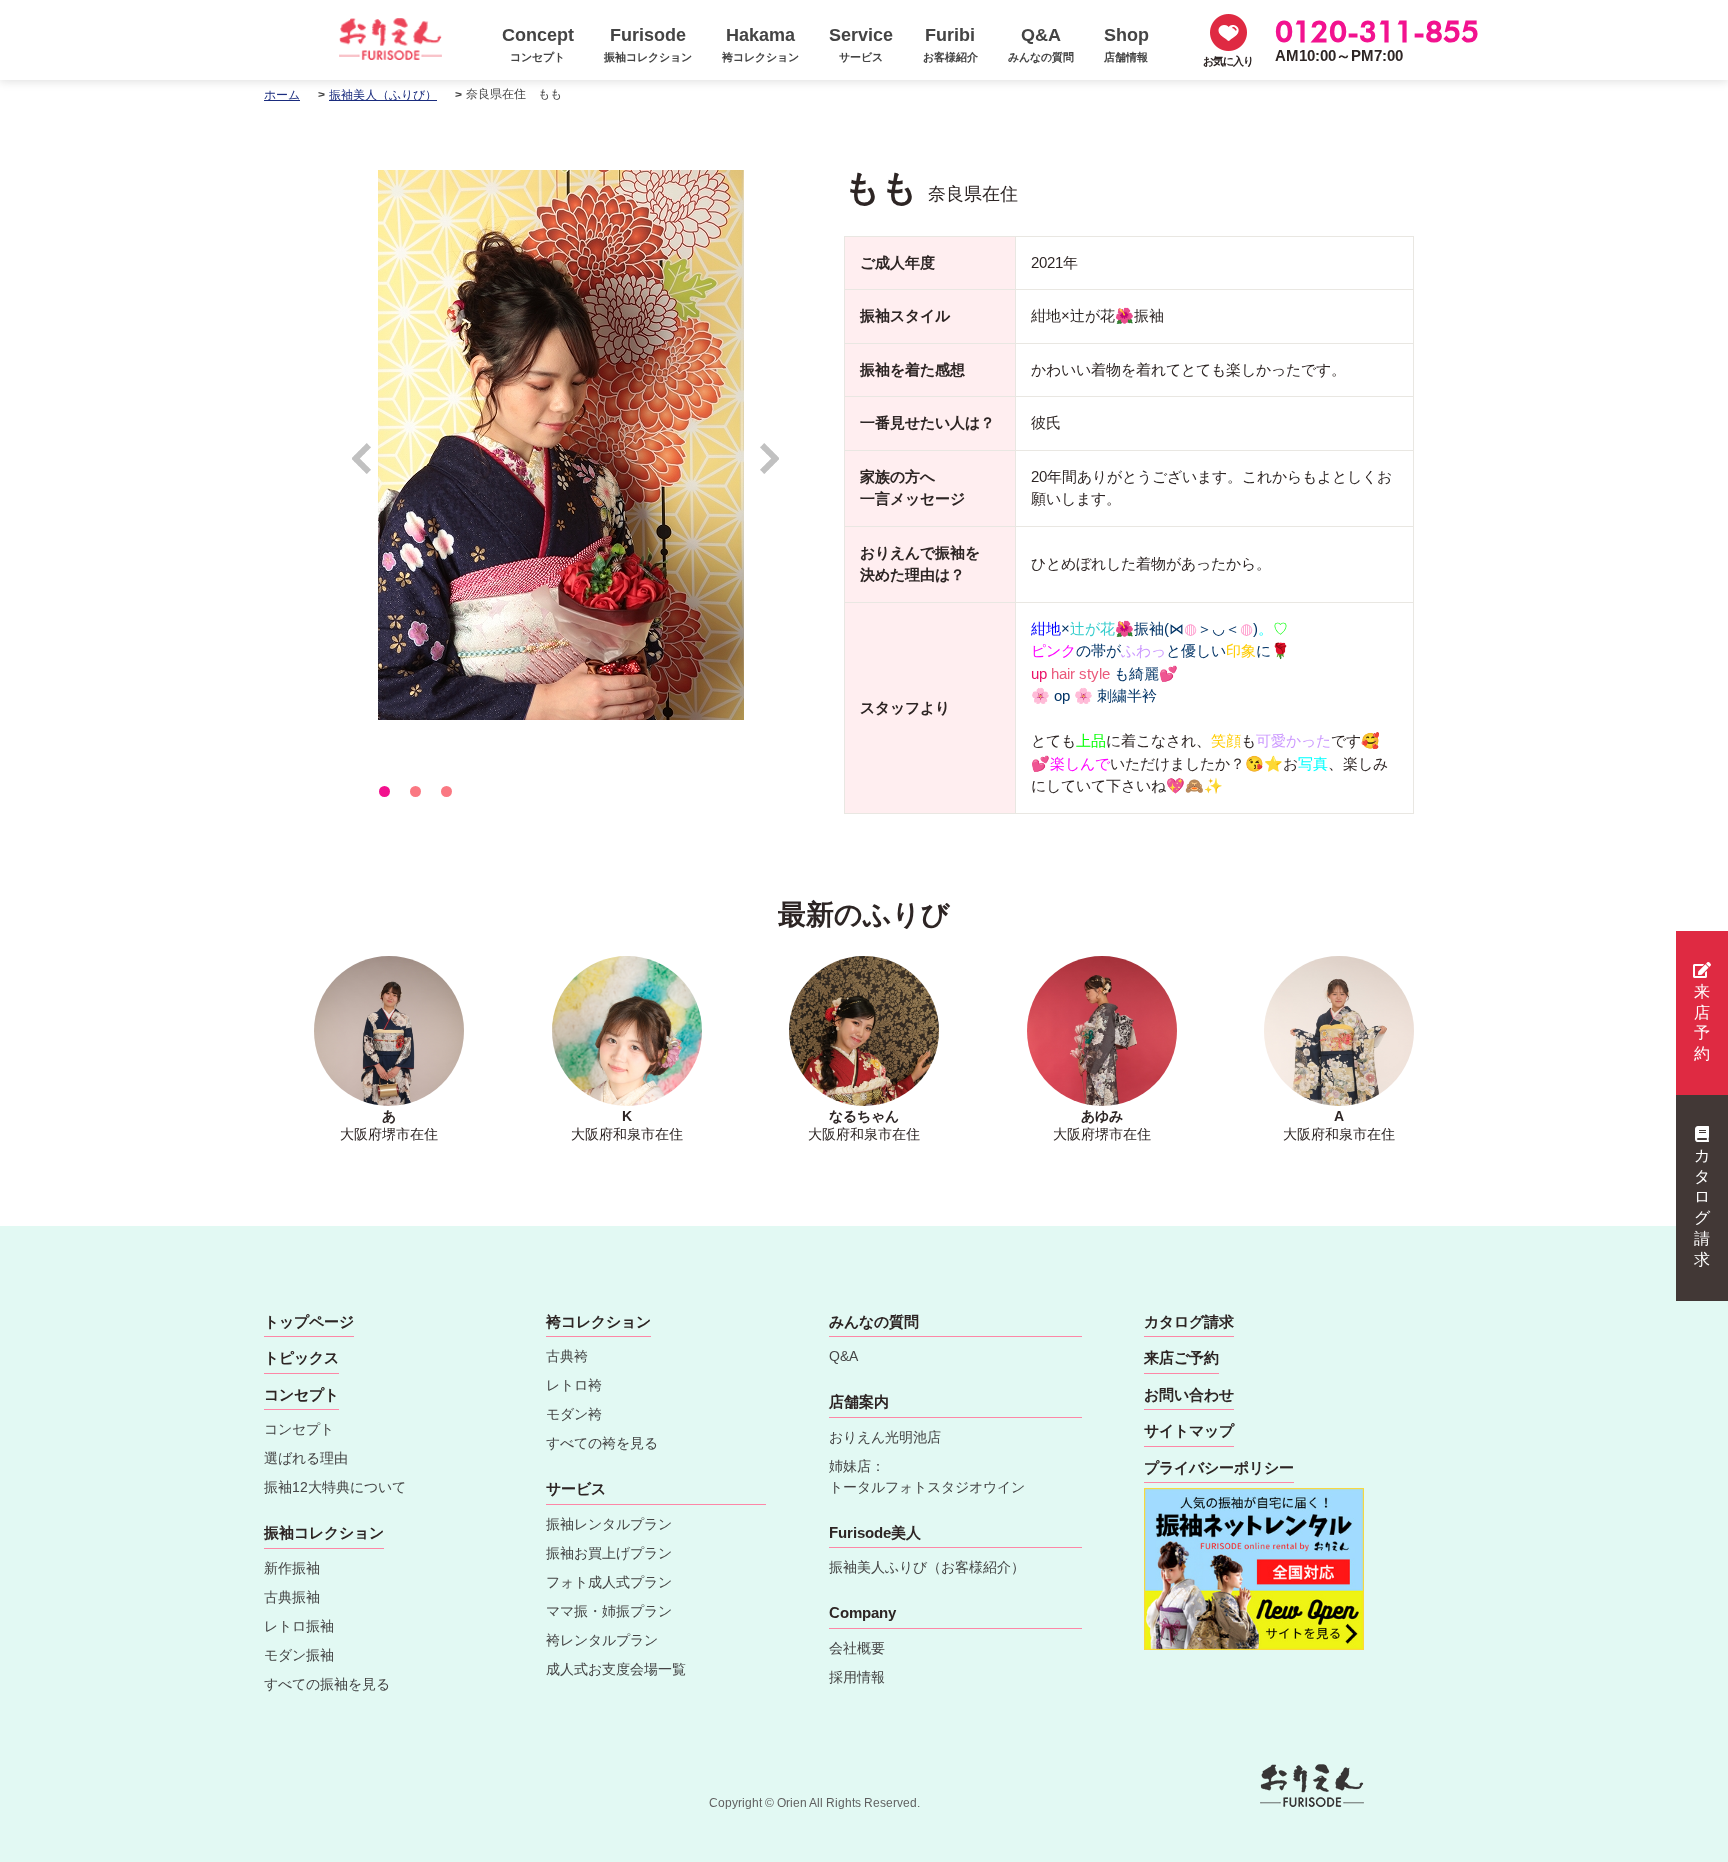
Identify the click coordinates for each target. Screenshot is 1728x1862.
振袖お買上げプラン (609, 1553)
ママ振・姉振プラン (609, 1611)
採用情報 (857, 1677)
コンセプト (299, 1429)
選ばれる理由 (306, 1458)
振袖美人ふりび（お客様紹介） (927, 1567)
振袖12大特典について (335, 1487)
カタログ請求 (1702, 1207)
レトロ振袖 (299, 1626)
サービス (576, 1488)
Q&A (843, 1356)
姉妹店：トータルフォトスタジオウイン (927, 1476)
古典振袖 (292, 1597)
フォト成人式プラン (609, 1582)
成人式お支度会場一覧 (616, 1669)
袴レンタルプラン (602, 1640)
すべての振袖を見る (327, 1684)
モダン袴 (574, 1414)
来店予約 (1702, 1022)
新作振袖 (292, 1568)
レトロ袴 (574, 1385)
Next (770, 467)
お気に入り (1228, 61)
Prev (371, 467)
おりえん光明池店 (885, 1437)
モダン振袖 (299, 1655)
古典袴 (567, 1356)
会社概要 (857, 1648)
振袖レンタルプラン (609, 1524)
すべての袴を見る (602, 1443)
